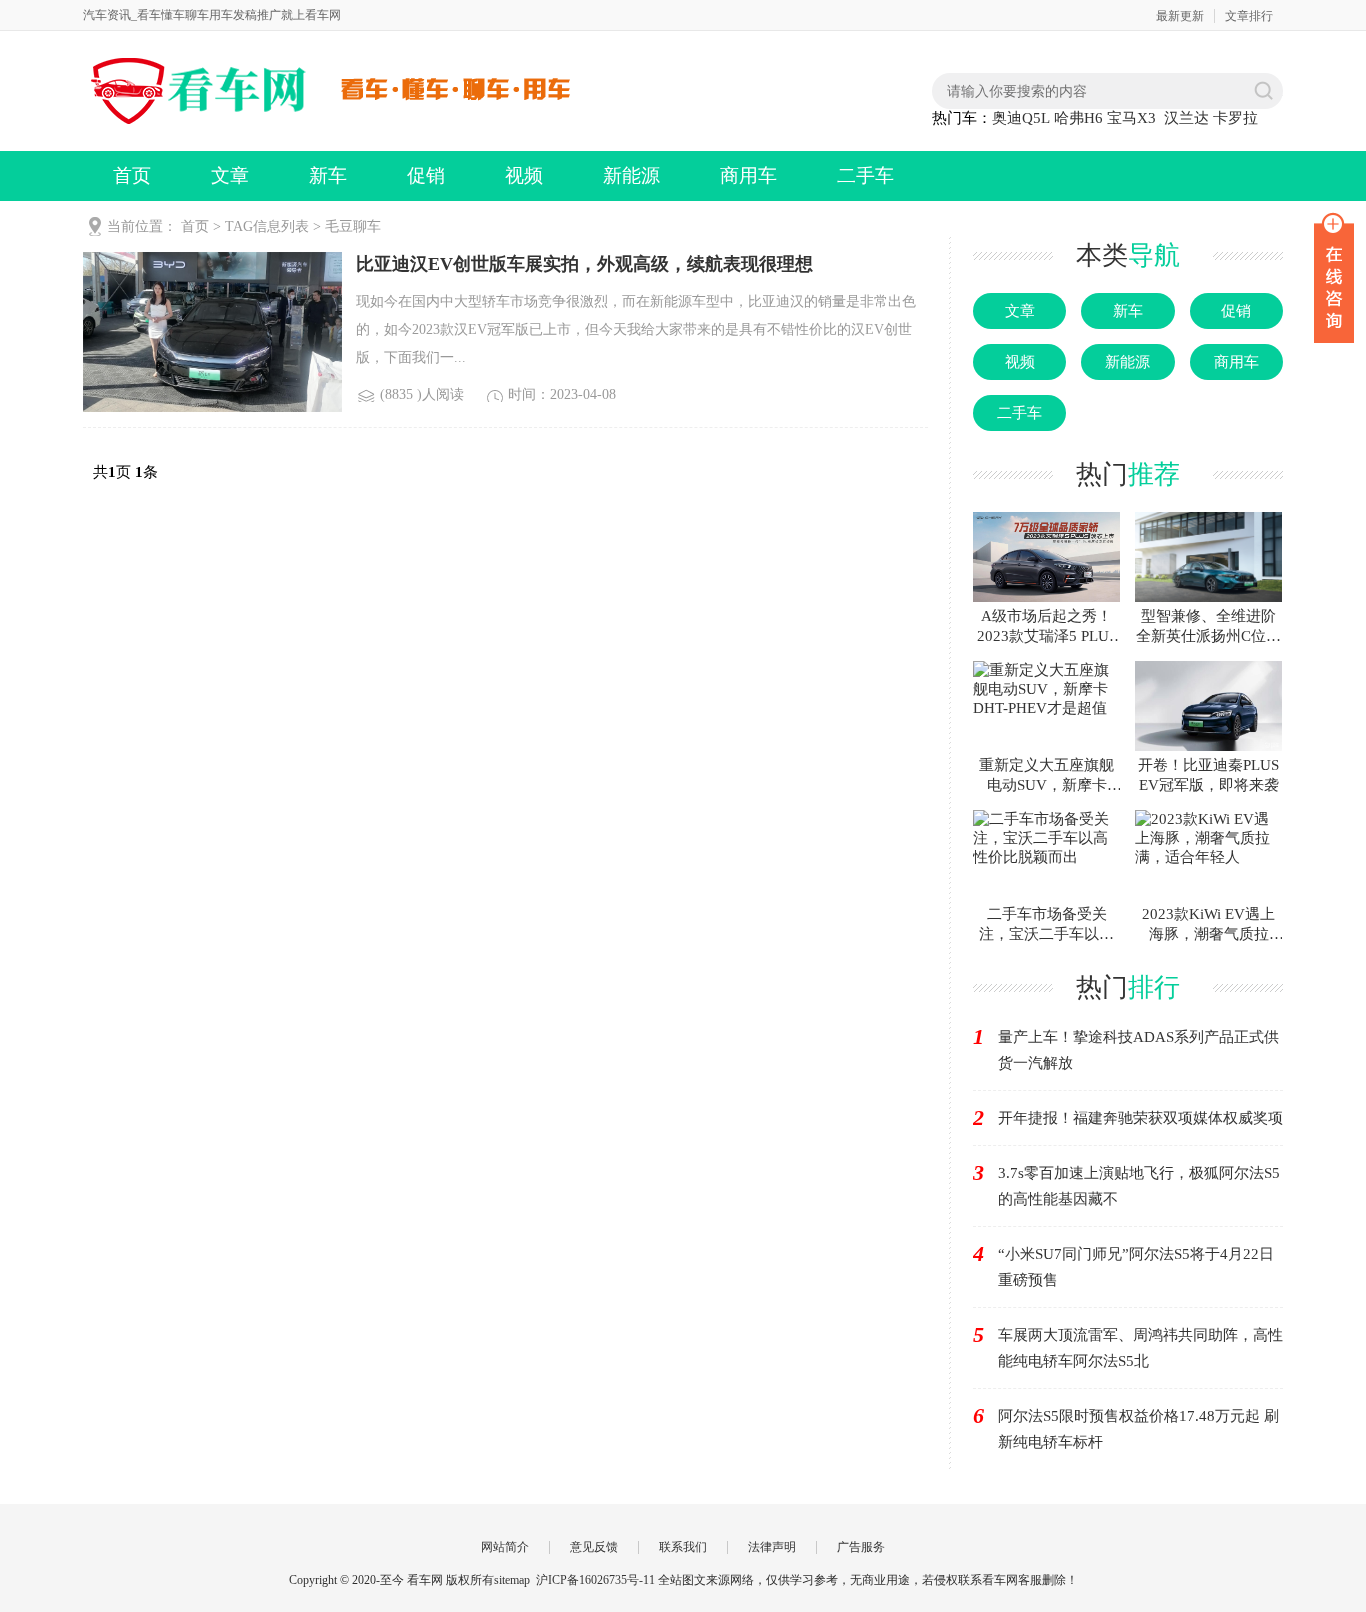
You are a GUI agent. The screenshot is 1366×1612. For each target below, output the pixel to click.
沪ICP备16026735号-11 (595, 1580)
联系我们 (683, 1547)
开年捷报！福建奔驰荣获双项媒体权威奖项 (1140, 1118)
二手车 (865, 175)
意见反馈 (594, 1547)
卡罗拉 (1235, 118)
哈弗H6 (1078, 118)
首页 (132, 175)
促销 (426, 175)
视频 (524, 175)
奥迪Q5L (1021, 118)
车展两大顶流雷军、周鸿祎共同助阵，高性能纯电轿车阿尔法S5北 (1140, 1348)
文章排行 (1249, 16)
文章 (230, 175)
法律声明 (772, 1547)
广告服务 (861, 1547)
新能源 (631, 175)
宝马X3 (1131, 118)
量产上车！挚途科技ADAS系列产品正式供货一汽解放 (1138, 1050)
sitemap (512, 1580)
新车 (328, 175)
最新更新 (1180, 16)
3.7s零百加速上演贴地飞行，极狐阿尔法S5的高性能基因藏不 (1139, 1186)
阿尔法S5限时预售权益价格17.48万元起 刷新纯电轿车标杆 (1138, 1429)
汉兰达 (1186, 118)
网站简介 (505, 1547)
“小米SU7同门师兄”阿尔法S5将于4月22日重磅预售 (1136, 1267)
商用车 (748, 175)
